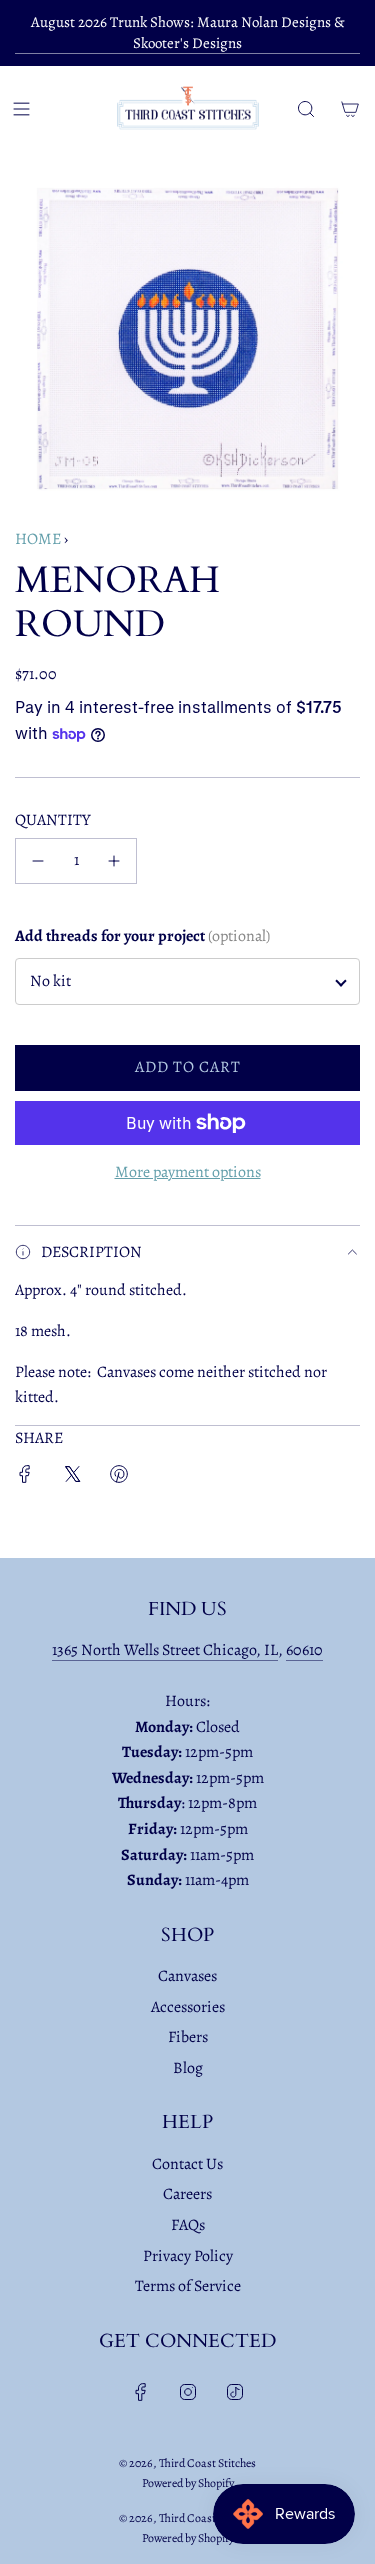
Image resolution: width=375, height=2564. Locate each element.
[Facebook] (141, 2392)
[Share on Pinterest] (119, 1478)
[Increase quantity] (114, 861)
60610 (304, 1650)
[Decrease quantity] (38, 861)
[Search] (306, 109)
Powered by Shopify (188, 2483)
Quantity (53, 820)
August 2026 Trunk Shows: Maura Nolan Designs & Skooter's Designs (188, 32)
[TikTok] (235, 2392)
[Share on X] (72, 1478)
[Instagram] (188, 2392)
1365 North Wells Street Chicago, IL (165, 1650)
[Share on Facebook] (25, 1478)
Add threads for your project (142, 936)
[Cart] (350, 109)
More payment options (188, 1172)
